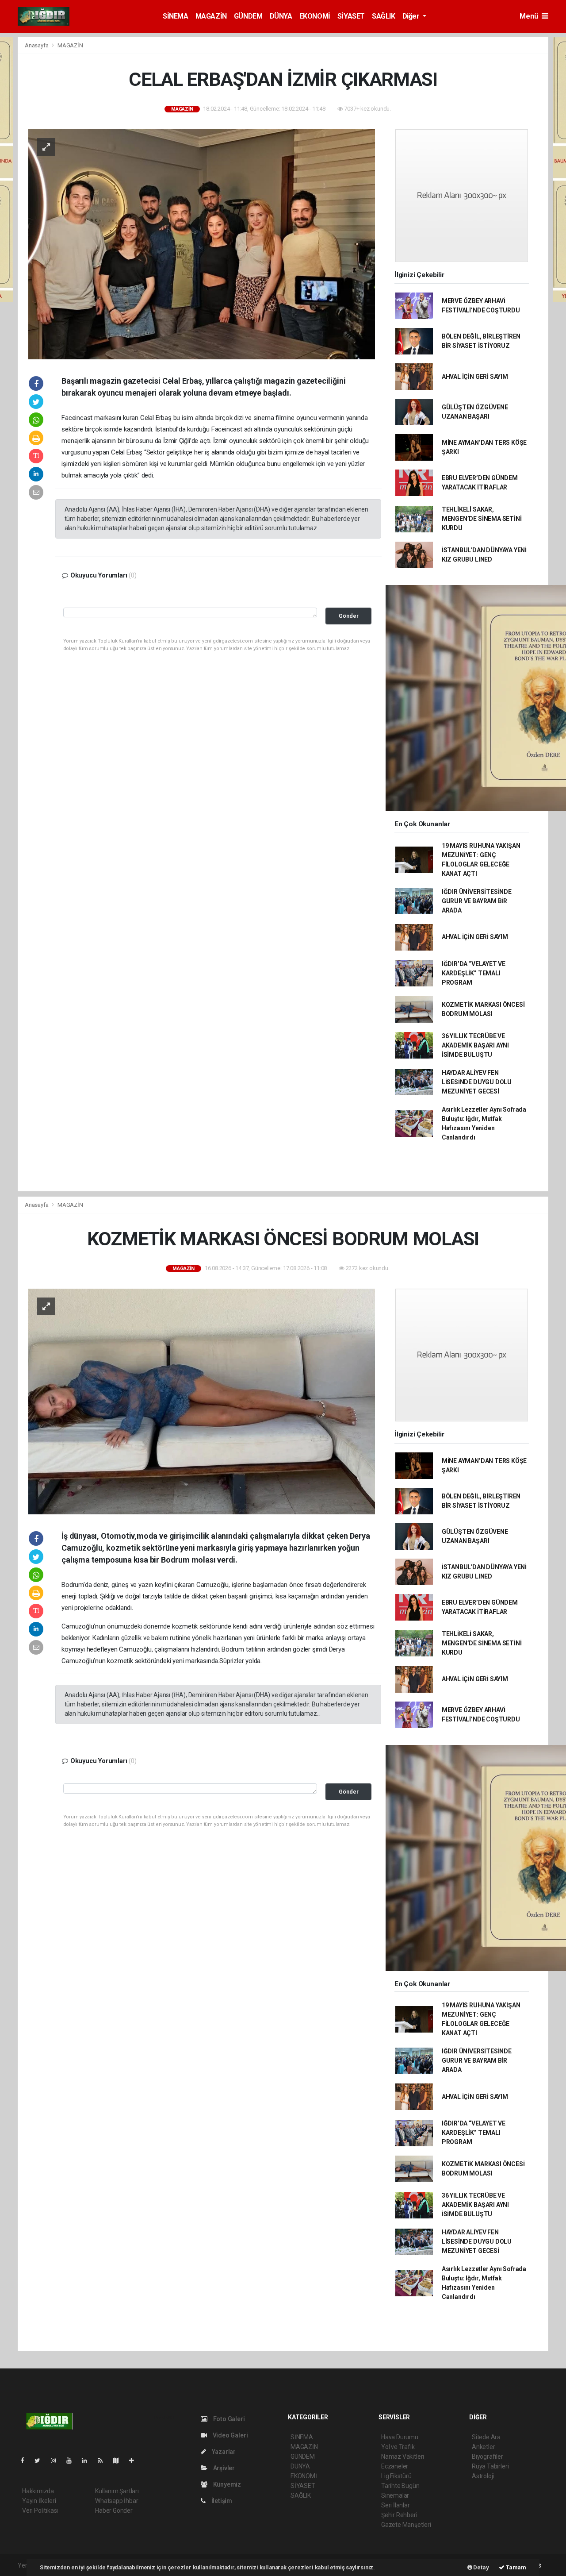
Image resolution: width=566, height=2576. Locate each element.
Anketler (483, 2447)
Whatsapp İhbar (117, 2501)
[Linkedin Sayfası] (88, 2460)
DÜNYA (281, 16)
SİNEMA (176, 16)
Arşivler (223, 2468)
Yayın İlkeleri (39, 2501)
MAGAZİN (211, 16)
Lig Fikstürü (396, 2476)
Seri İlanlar (396, 2505)
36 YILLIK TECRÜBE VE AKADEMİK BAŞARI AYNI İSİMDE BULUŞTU (475, 1045)
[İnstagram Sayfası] (57, 2460)
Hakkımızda (38, 2491)
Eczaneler (395, 2466)
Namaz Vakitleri (403, 2457)
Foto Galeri (228, 2419)
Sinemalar (395, 2495)
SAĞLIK (384, 16)
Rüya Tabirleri (490, 2466)
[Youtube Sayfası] (73, 2460)
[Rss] (104, 2460)
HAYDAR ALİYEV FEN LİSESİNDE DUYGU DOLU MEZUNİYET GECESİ (477, 1082)
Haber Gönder (114, 2511)
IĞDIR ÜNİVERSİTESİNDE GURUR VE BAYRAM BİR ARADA (477, 901)
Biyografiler (488, 2457)
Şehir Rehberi (399, 2515)
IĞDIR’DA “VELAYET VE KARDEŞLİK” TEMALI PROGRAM (474, 973)
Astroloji (483, 2476)
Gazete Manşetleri (406, 2525)
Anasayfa (37, 45)
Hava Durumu (400, 2437)
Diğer (412, 16)
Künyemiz (226, 2484)
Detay (481, 2567)
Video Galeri (229, 2435)
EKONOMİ (315, 16)
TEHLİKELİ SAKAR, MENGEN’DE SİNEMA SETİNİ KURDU (482, 519)
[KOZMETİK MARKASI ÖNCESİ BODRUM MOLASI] (202, 1401)
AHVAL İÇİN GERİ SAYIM (475, 377)
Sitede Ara (486, 2437)
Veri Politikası (40, 2511)
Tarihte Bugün (400, 2486)
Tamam (515, 2567)
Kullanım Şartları (117, 2491)
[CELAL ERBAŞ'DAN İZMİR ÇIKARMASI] (202, 244)
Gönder (349, 616)
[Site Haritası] (119, 2460)
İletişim (221, 2501)
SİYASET (351, 16)
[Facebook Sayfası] (26, 2460)
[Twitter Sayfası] (41, 2460)
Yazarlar (223, 2452)
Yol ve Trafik (398, 2447)
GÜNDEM (248, 16)
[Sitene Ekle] (135, 2460)
